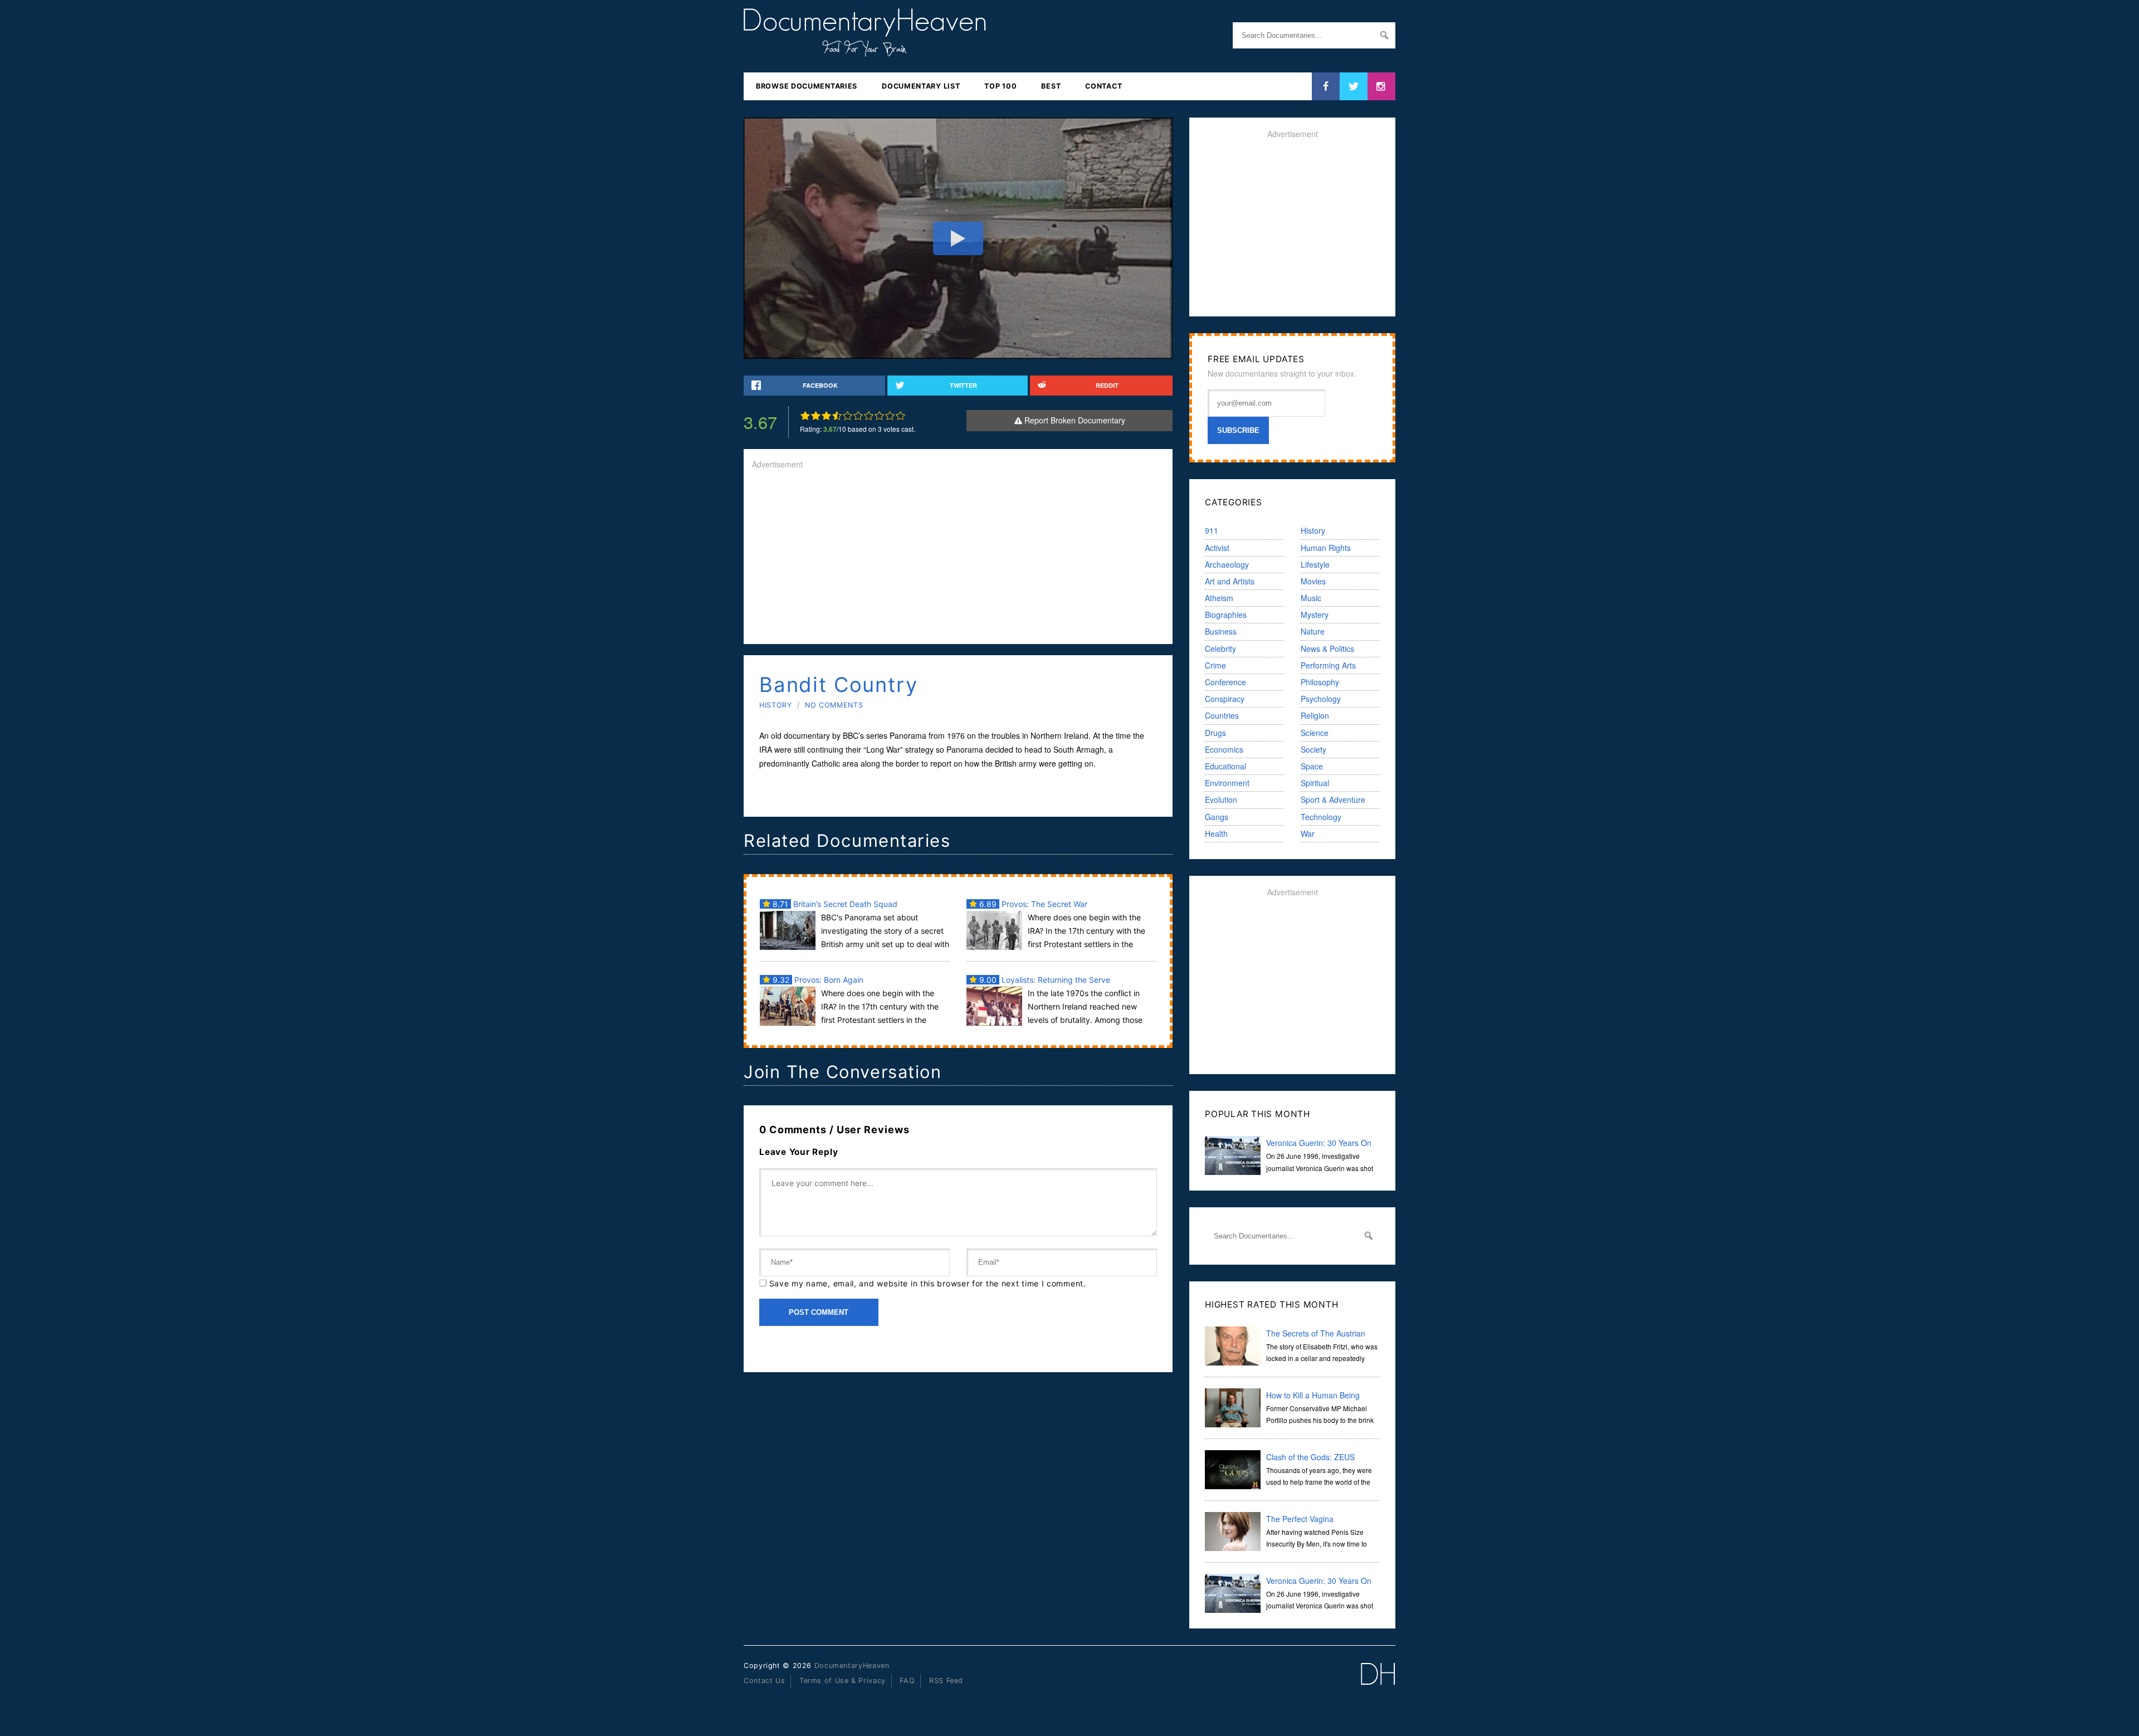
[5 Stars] (848, 416)
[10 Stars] (900, 416)
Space (1312, 766)
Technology (1321, 817)
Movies (1313, 581)
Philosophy (1320, 682)
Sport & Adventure (1333, 799)
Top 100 (1000, 86)
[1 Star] (805, 416)
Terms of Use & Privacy (843, 1681)
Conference (1225, 682)
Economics (1224, 749)
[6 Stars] (858, 416)
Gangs (1217, 817)
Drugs (1215, 733)
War (1308, 833)
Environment (1227, 783)
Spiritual (1315, 783)
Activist (1217, 548)
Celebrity (1220, 648)
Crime (1215, 665)
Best (1051, 86)
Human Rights (1326, 548)
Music (1311, 598)
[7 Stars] (869, 416)
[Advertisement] (958, 558)
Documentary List (921, 86)
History (775, 705)
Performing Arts (1328, 665)
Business (1221, 631)
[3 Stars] (826, 416)
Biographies (1226, 615)
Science (1315, 733)
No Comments (834, 705)
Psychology (1321, 699)
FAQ (907, 1681)
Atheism (1219, 598)
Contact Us (764, 1681)
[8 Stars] (879, 416)
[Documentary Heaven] (865, 50)
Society (1313, 749)
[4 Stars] (837, 416)
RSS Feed (946, 1681)
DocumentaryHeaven (852, 1666)
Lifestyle (1315, 564)
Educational (1225, 766)
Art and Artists (1230, 581)
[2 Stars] (816, 416)
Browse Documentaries (807, 86)
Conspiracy (1225, 699)
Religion (1315, 715)
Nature (1313, 631)
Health (1216, 833)
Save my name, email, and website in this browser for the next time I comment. (928, 1283)
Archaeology (1227, 564)
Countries (1222, 715)
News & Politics (1327, 648)
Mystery (1315, 615)
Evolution (1221, 799)
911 (1212, 530)
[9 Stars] (890, 416)
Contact (1103, 86)
